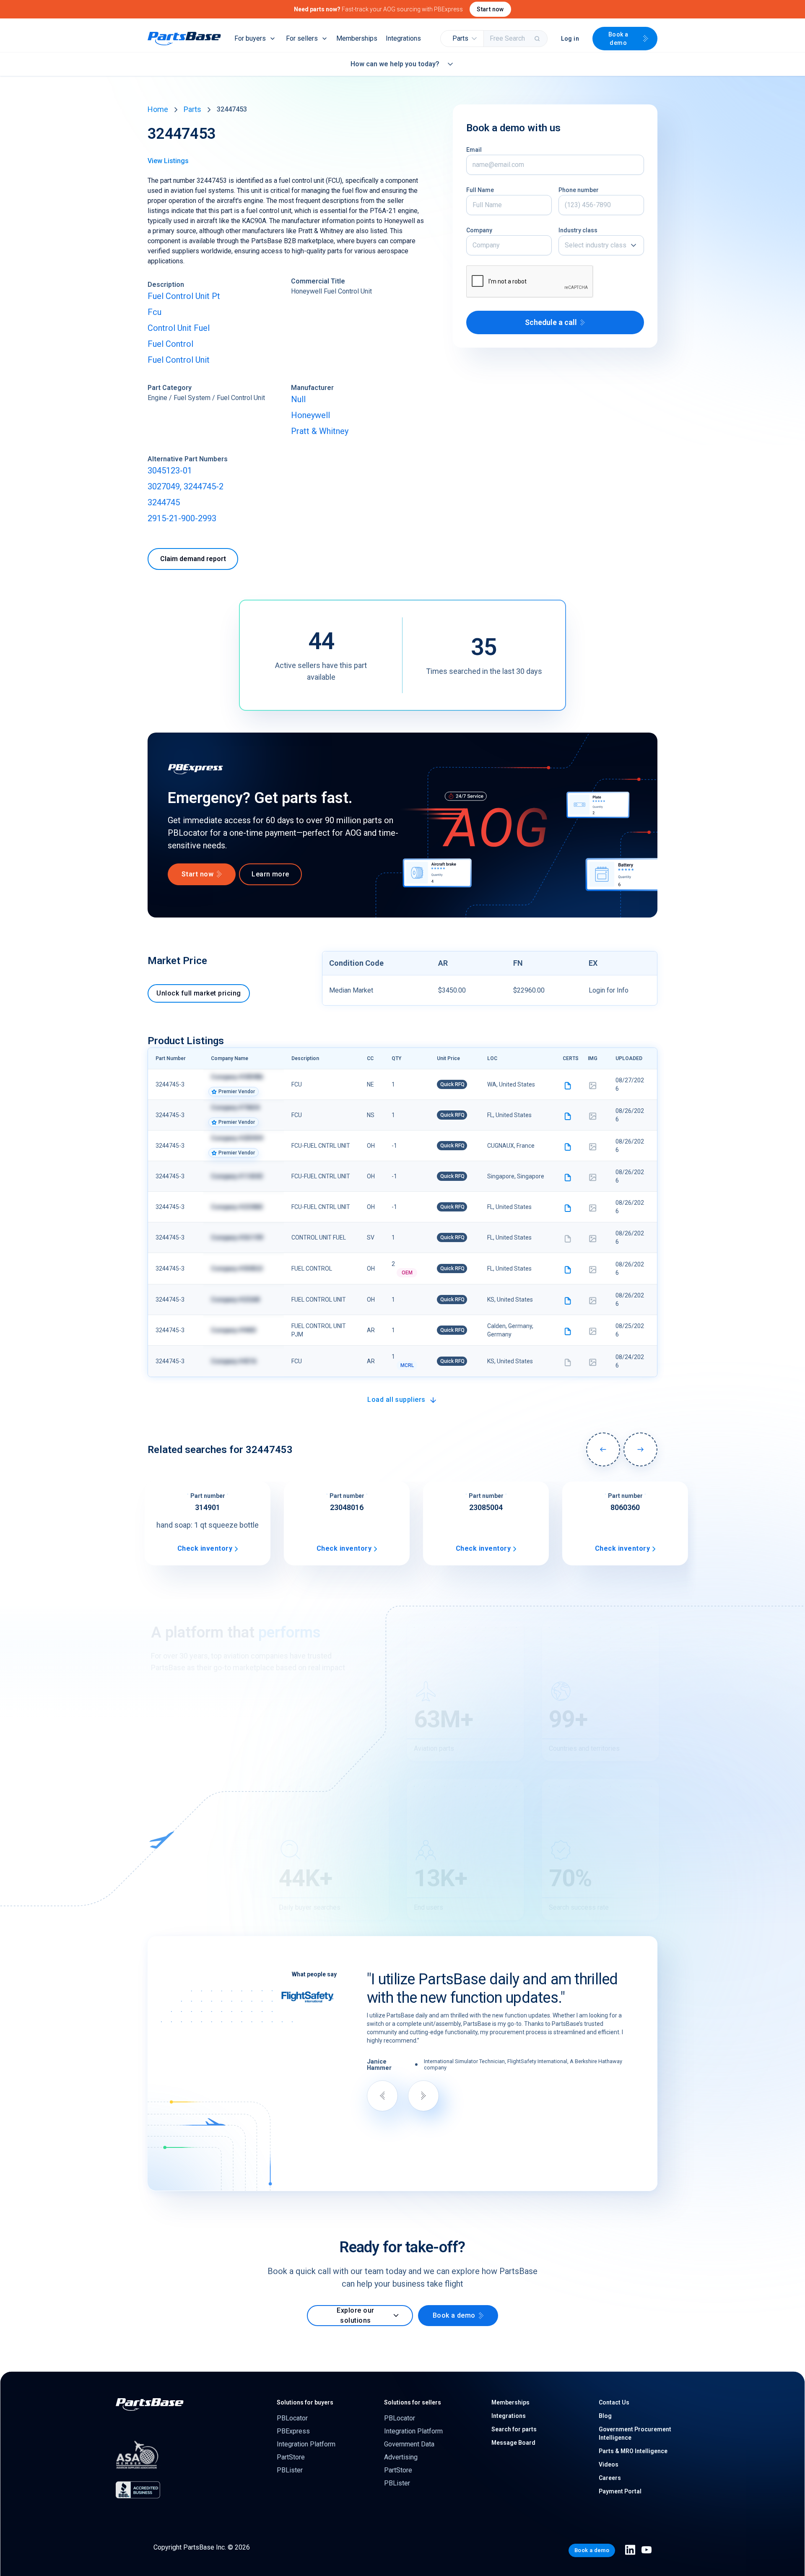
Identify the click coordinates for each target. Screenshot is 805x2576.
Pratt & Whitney (320, 431)
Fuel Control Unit (179, 360)
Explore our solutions (355, 2315)
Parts (192, 109)
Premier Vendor (237, 1092)
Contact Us (614, 2402)
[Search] (538, 39)
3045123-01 (170, 470)
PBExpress (293, 2431)
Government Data (409, 2444)
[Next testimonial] (423, 2096)
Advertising (401, 2457)
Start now (490, 9)
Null (298, 399)
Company (479, 230)
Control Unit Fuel (179, 328)
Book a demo (618, 39)
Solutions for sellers (413, 2402)
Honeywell (310, 415)
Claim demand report (193, 559)
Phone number (579, 190)
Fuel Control (170, 344)
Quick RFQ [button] (452, 1084)
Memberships (357, 38)
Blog (605, 2416)
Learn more (270, 874)
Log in (570, 39)
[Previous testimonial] (382, 2096)
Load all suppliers (396, 1400)
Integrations (403, 38)
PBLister (290, 2470)
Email (474, 150)
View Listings (168, 161)
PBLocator (292, 2418)
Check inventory (205, 1548)
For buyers (250, 38)
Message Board (513, 2443)
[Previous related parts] (603, 1449)
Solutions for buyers (305, 2402)
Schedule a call (551, 322)
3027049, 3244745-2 (186, 486)
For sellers (302, 38)
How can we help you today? (395, 64)
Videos (609, 2464)
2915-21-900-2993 (182, 518)
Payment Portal (620, 2491)
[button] (462, 39)
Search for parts (514, 2429)
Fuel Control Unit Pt (184, 296)
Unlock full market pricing (199, 993)
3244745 (164, 502)
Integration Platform (306, 2444)
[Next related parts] (640, 1449)
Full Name (480, 190)
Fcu (155, 312)
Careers (610, 2478)
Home (158, 109)
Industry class (578, 230)
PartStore (291, 2457)
